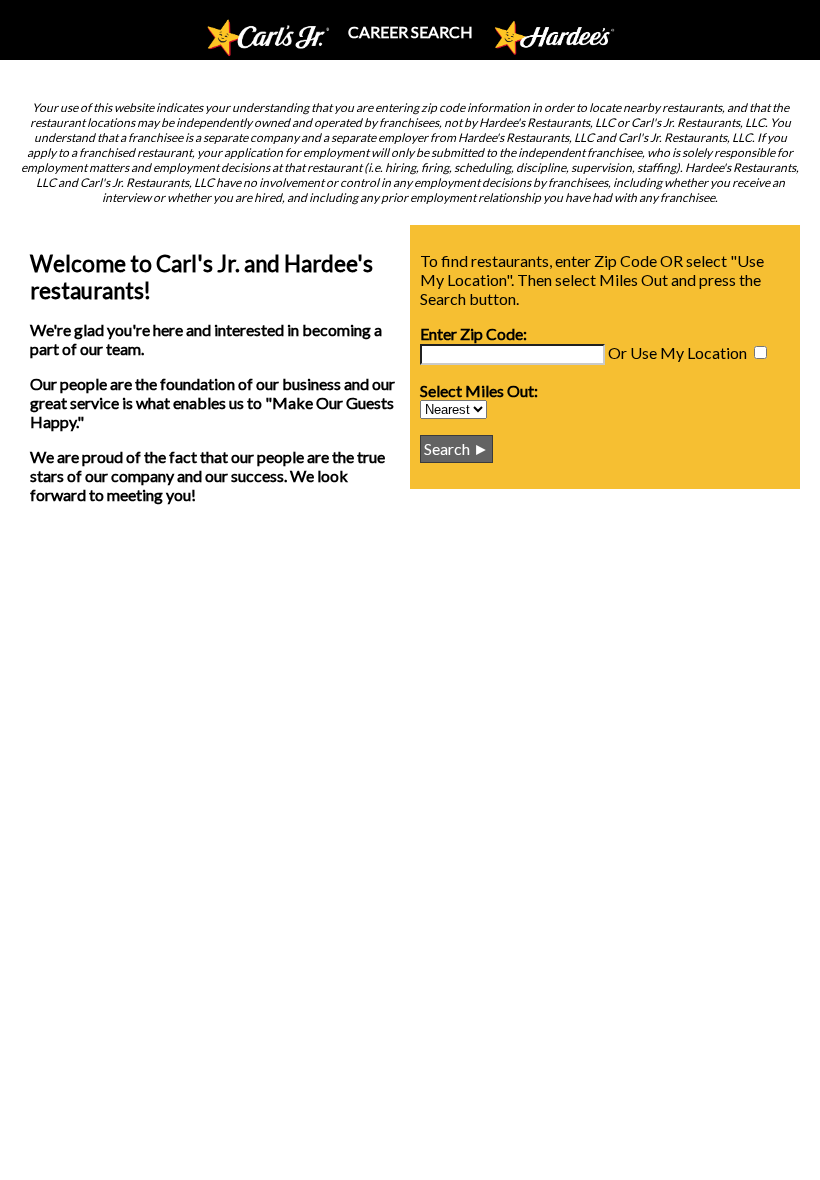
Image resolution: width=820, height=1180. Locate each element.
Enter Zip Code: (473, 333)
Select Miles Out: (479, 390)
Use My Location (688, 352)
